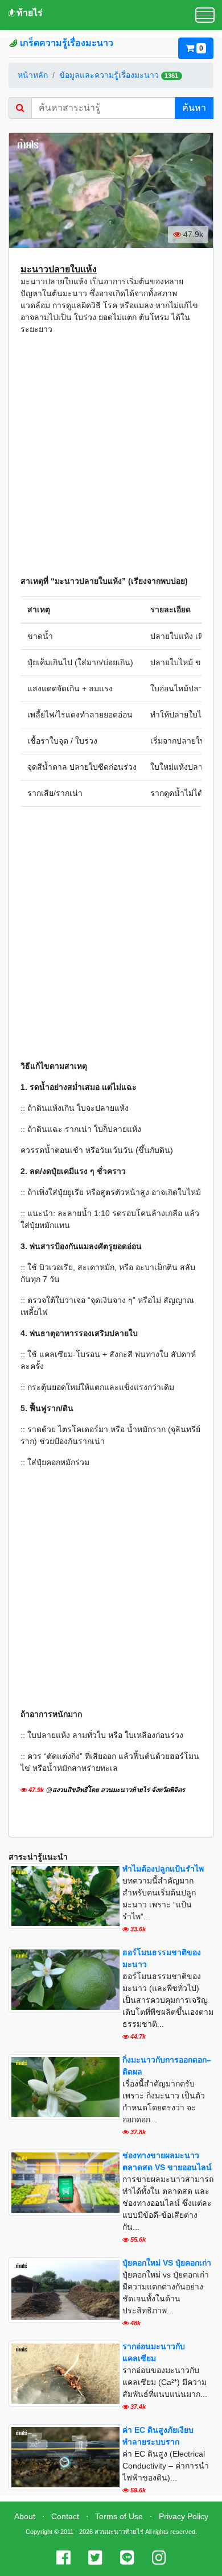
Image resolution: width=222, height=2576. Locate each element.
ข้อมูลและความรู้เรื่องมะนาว (109, 75)
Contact (65, 2516)
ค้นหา (194, 108)
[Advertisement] (111, 455)
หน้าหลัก (33, 75)
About (25, 2516)
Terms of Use (119, 2516)
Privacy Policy (184, 2516)
